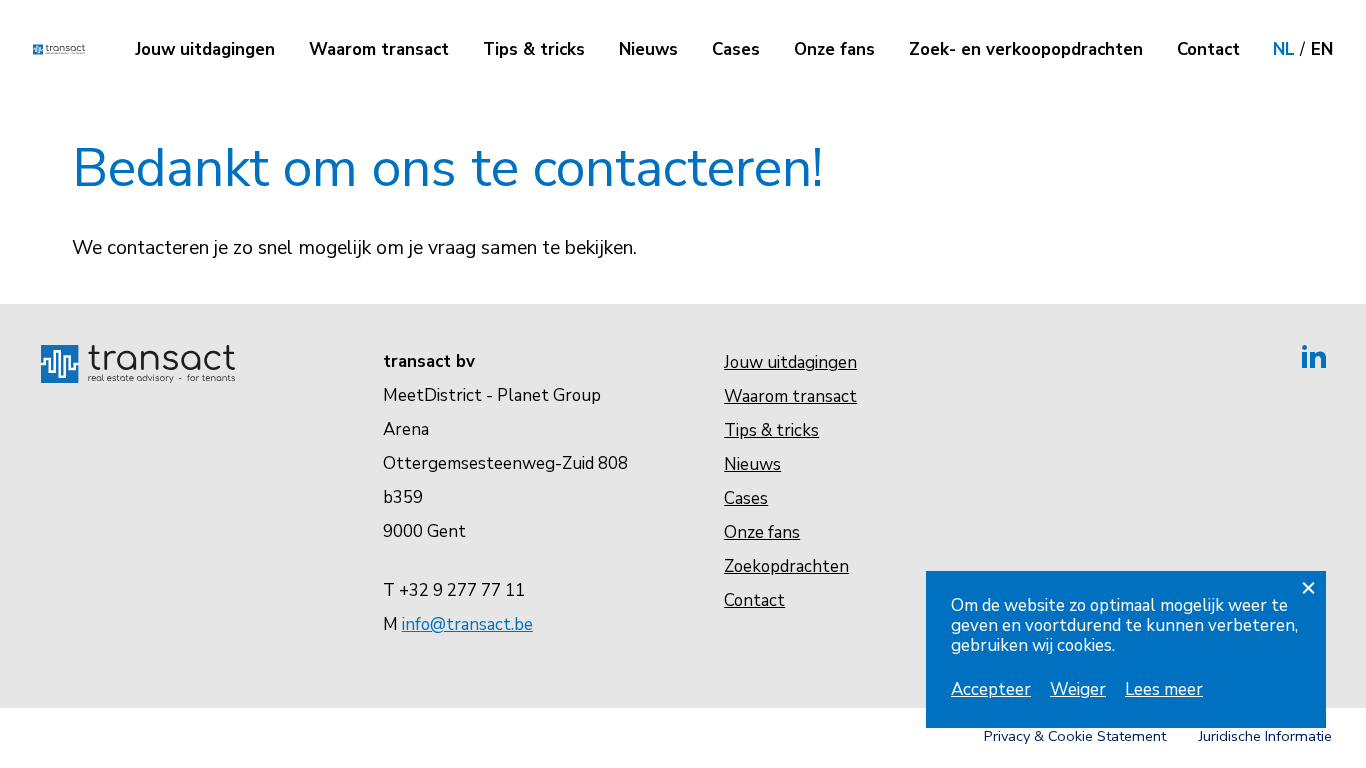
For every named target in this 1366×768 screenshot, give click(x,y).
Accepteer (991, 689)
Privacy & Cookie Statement (1075, 736)
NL (1284, 49)
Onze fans (834, 49)
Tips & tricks (534, 49)
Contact (1208, 49)
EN (1322, 49)
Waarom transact (379, 49)
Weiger (1078, 689)
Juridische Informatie (1265, 736)
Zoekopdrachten (786, 566)
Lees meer (1164, 689)
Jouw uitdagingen (205, 49)
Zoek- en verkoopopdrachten (1026, 49)
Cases (736, 49)
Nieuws (648, 49)
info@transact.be (467, 624)
